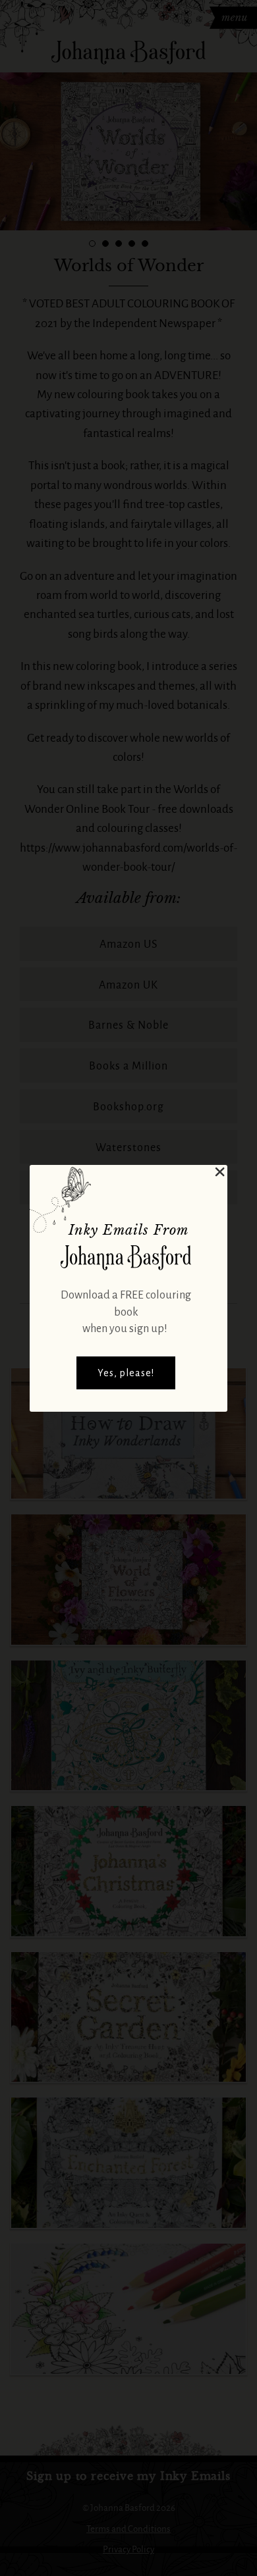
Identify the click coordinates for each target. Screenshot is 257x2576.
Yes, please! (126, 1373)
